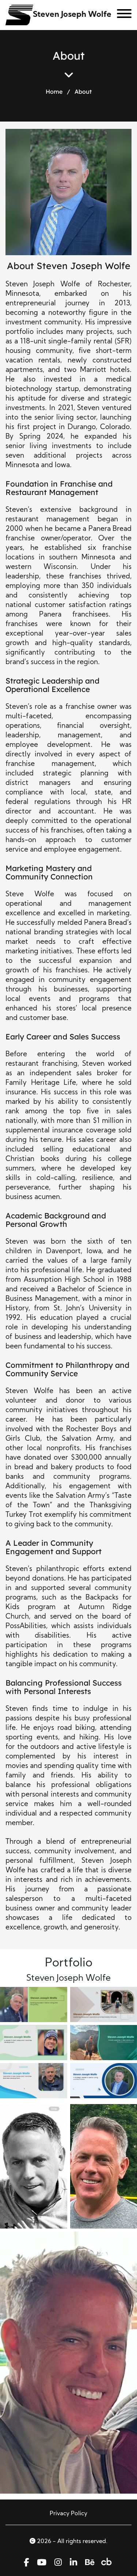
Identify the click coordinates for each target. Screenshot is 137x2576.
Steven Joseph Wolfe (72, 15)
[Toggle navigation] (121, 15)
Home (54, 92)
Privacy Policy (68, 2514)
